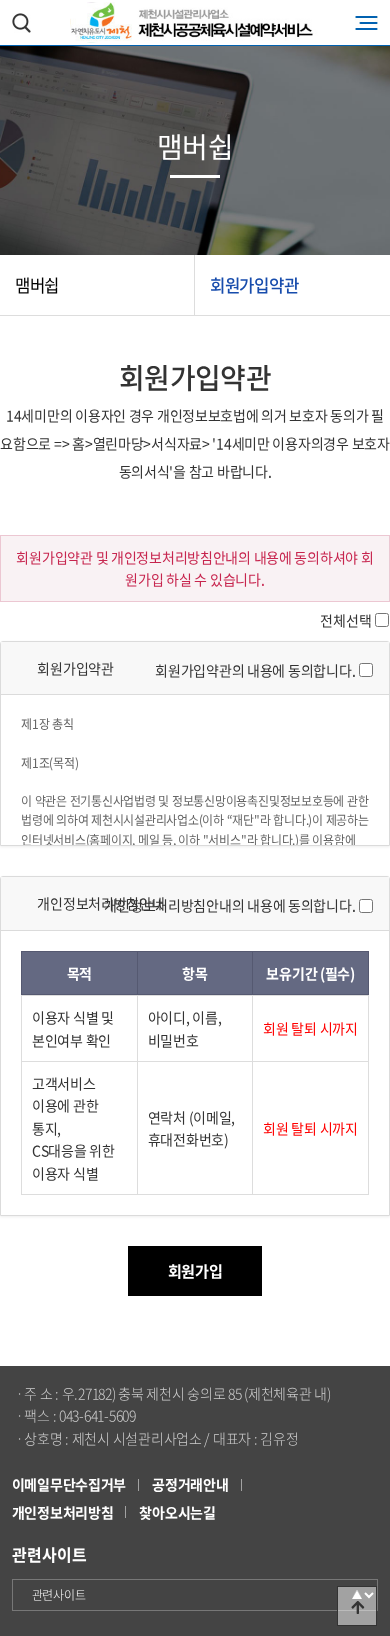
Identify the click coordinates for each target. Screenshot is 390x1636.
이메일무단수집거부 (69, 1484)
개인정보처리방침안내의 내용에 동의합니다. (229, 905)
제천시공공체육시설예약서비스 (195, 22)
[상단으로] (357, 1606)
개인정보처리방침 (63, 1512)
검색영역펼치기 (21, 22)
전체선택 (345, 620)
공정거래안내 (190, 1484)
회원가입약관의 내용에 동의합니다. (255, 670)
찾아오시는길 (177, 1512)
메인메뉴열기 (367, 22)
